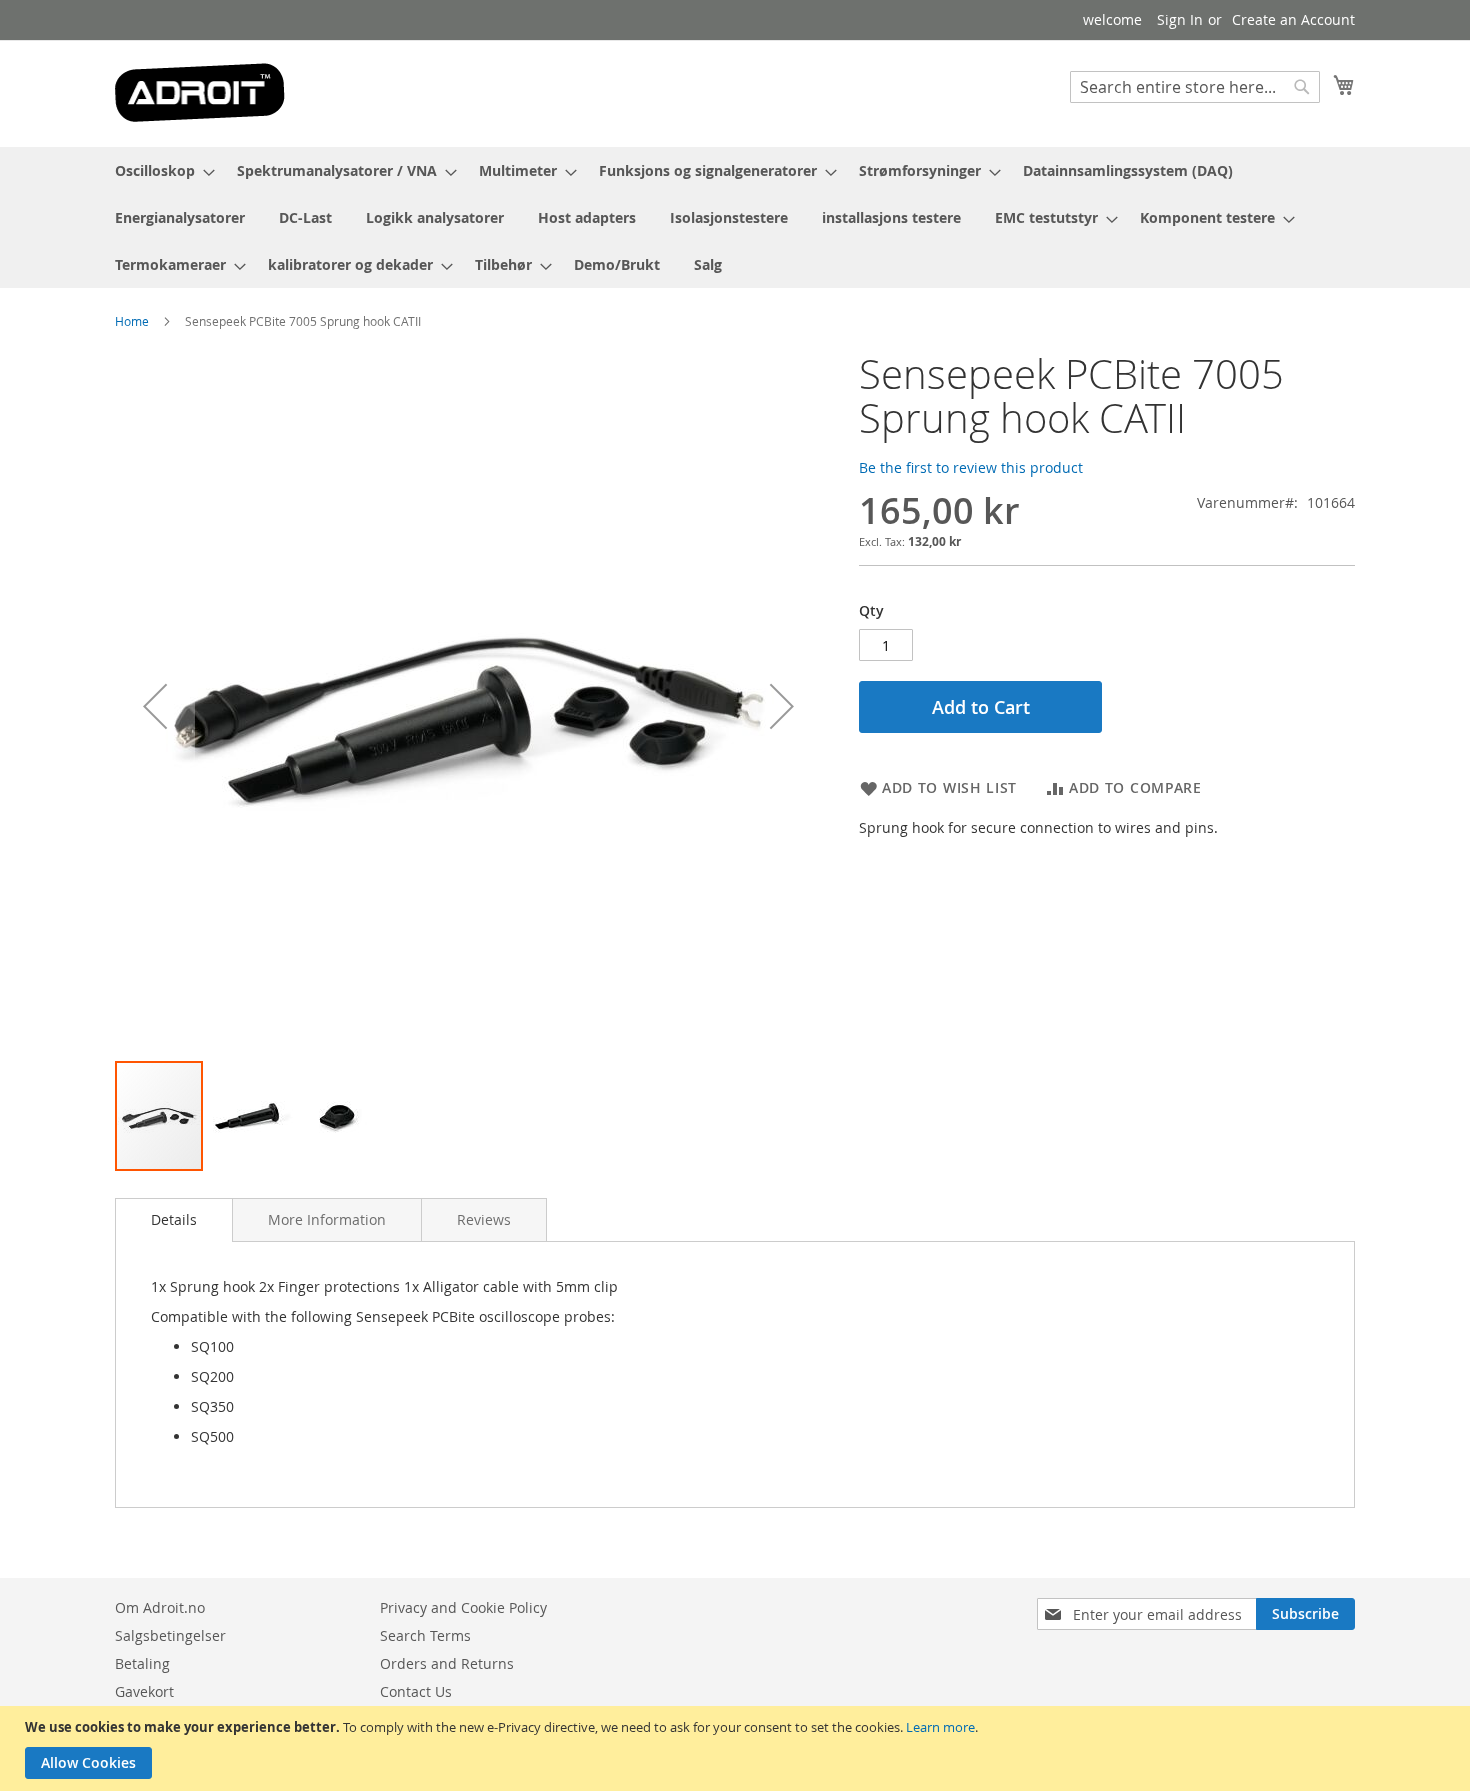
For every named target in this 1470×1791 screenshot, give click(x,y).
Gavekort (144, 1691)
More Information (327, 1219)
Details (174, 1219)
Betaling (142, 1663)
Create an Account (1293, 19)
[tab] (174, 1220)
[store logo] (200, 92)
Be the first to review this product (971, 467)
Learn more (940, 1727)
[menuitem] (159, 170)
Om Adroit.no (160, 1607)
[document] (737, 1748)
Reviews (484, 1219)
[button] (155, 705)
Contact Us (416, 1691)
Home (132, 321)
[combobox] (1195, 87)
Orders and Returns (447, 1663)
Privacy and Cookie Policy (463, 1607)
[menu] (735, 217)
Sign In (1180, 19)
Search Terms (425, 1635)
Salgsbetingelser (170, 1635)
